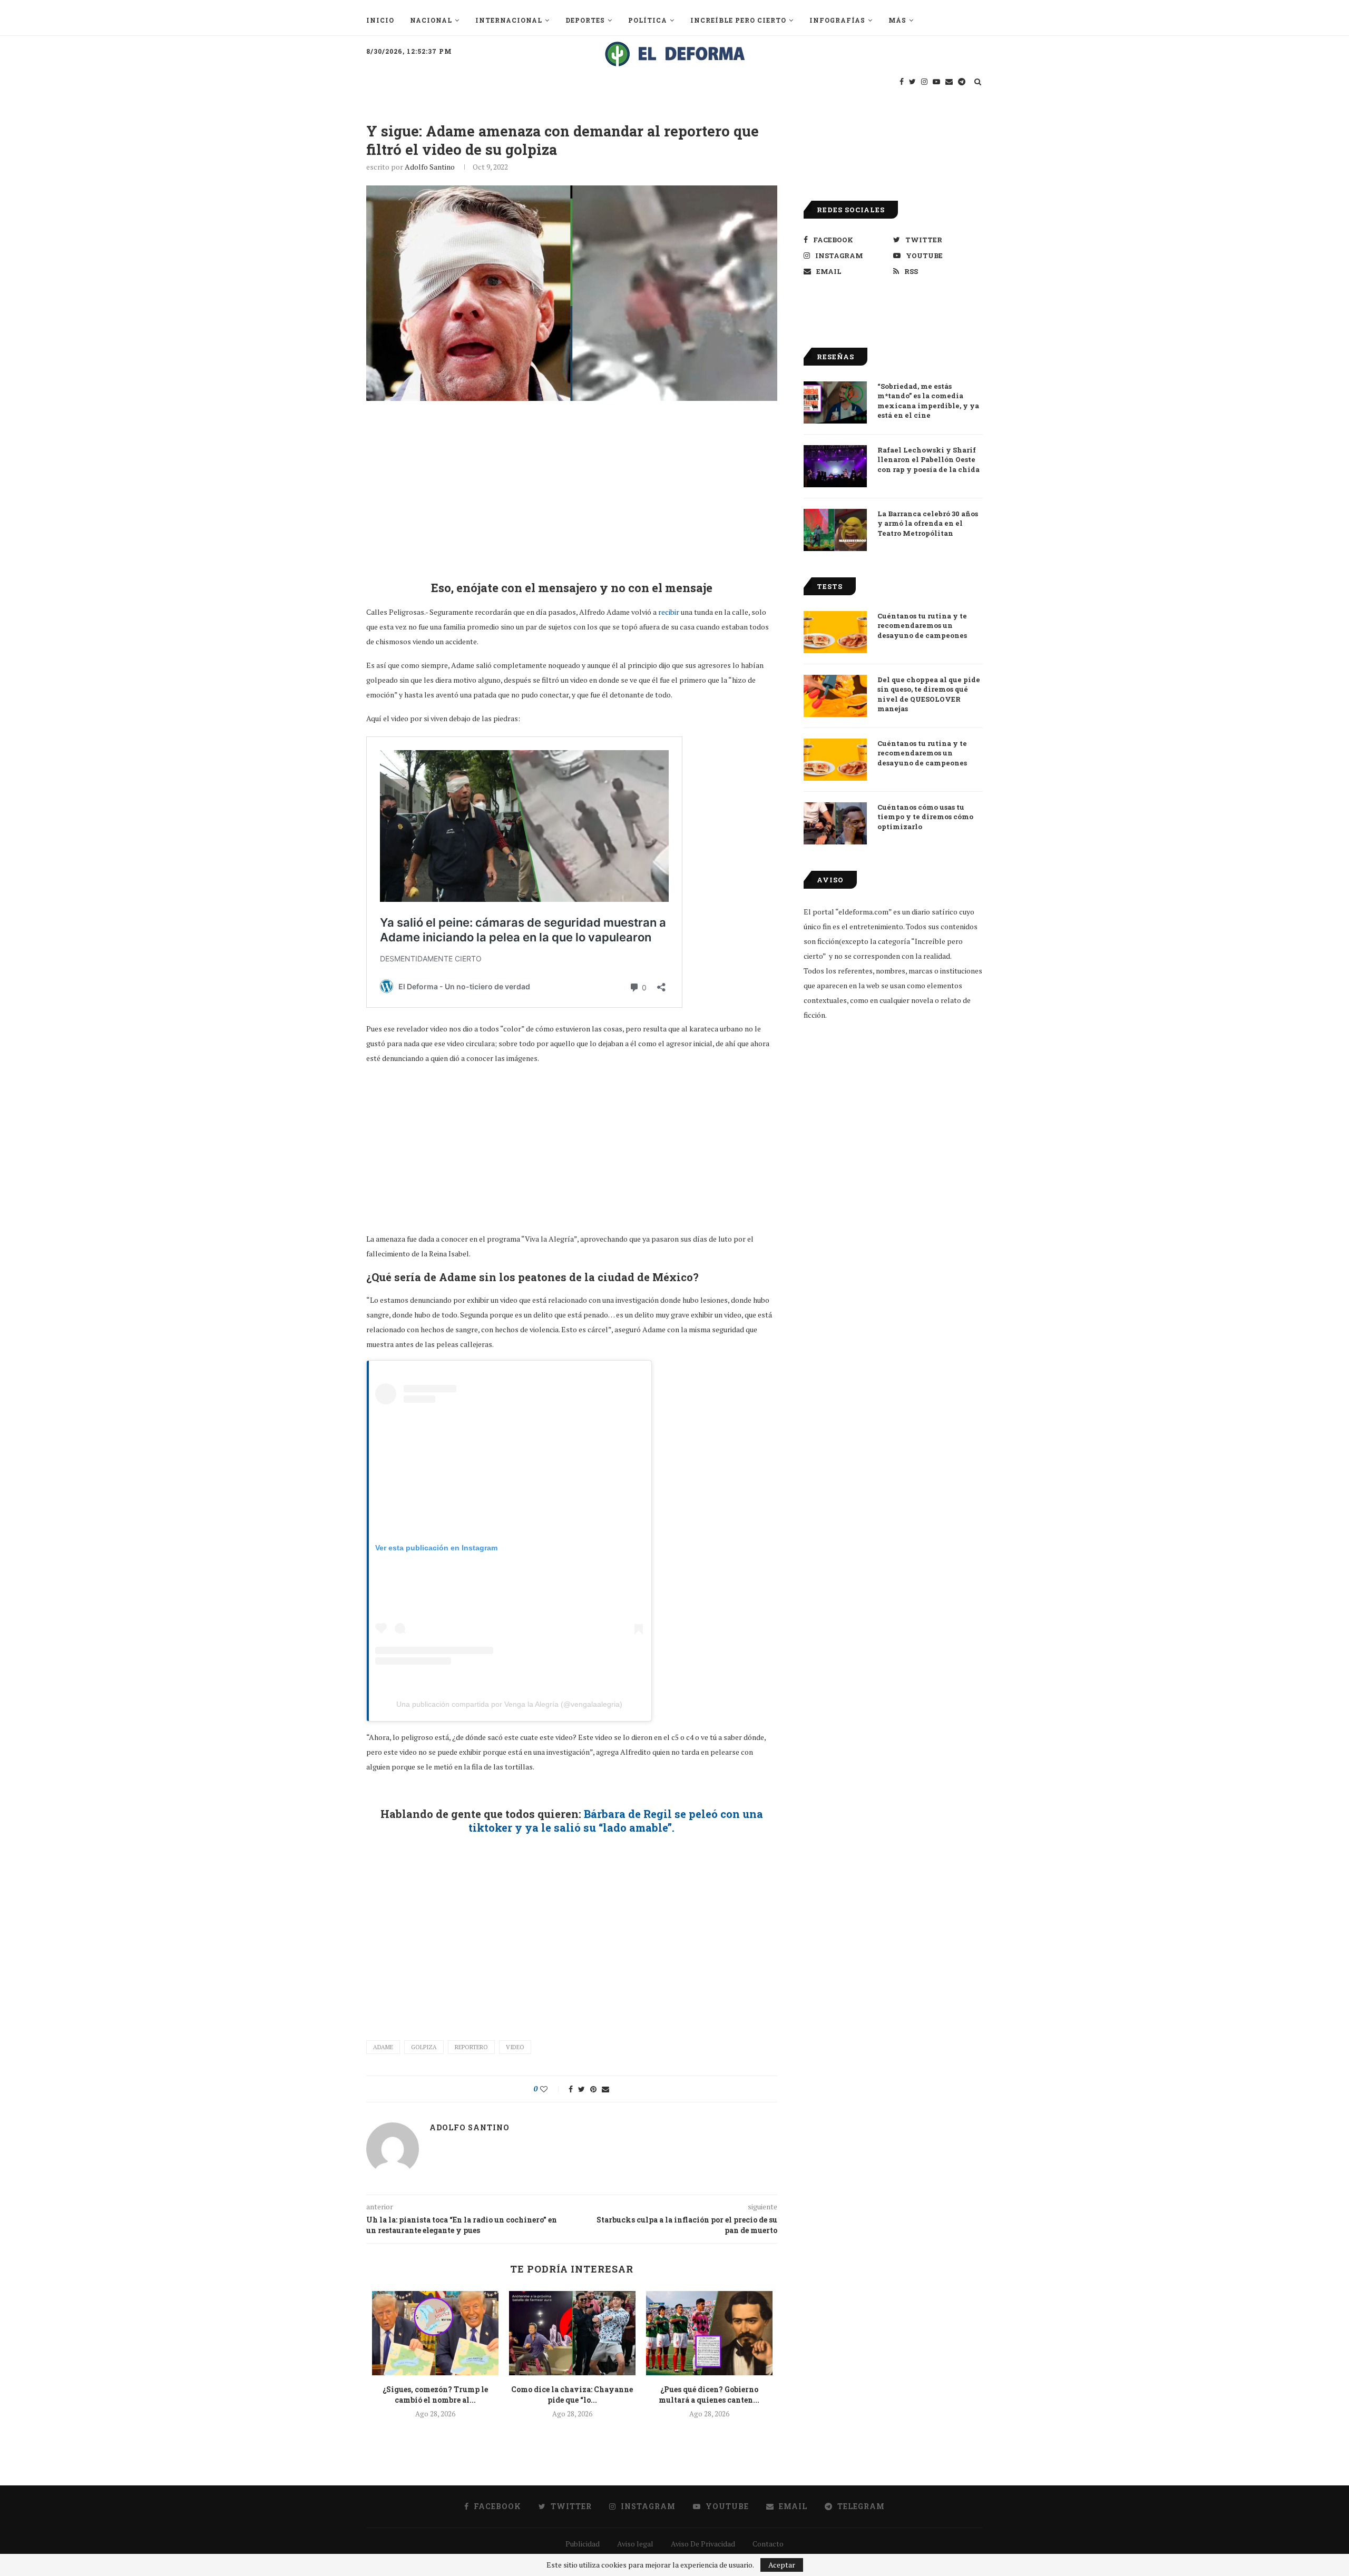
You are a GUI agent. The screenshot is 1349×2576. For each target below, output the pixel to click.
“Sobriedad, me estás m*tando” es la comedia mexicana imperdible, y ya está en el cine (928, 401)
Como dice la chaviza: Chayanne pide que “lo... (572, 2395)
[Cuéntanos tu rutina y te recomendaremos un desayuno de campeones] (835, 632)
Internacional (509, 20)
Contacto (768, 2544)
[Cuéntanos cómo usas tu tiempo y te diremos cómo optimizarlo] (835, 823)
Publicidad (583, 2544)
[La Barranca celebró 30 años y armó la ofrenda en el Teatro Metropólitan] (835, 530)
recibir (669, 612)
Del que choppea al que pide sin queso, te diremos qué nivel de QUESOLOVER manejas (929, 694)
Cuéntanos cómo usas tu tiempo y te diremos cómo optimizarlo (925, 817)
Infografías (837, 20)
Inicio (380, 20)
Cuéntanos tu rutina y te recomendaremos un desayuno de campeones (922, 625)
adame (383, 2047)
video (515, 2047)
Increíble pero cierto (738, 20)
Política (648, 20)
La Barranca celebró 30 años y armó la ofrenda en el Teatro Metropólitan (928, 523)
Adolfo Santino (430, 167)
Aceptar (782, 2565)
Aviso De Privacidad (703, 2544)
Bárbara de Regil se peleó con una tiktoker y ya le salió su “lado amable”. (616, 1821)
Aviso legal (635, 2544)
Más (897, 20)
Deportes (585, 20)
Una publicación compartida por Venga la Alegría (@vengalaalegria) (509, 1704)
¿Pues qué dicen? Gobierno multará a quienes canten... (709, 2395)
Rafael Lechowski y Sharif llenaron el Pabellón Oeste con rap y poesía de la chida (928, 459)
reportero (471, 2047)
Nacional (431, 20)
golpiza (424, 2047)
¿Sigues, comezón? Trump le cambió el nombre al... (435, 2395)
